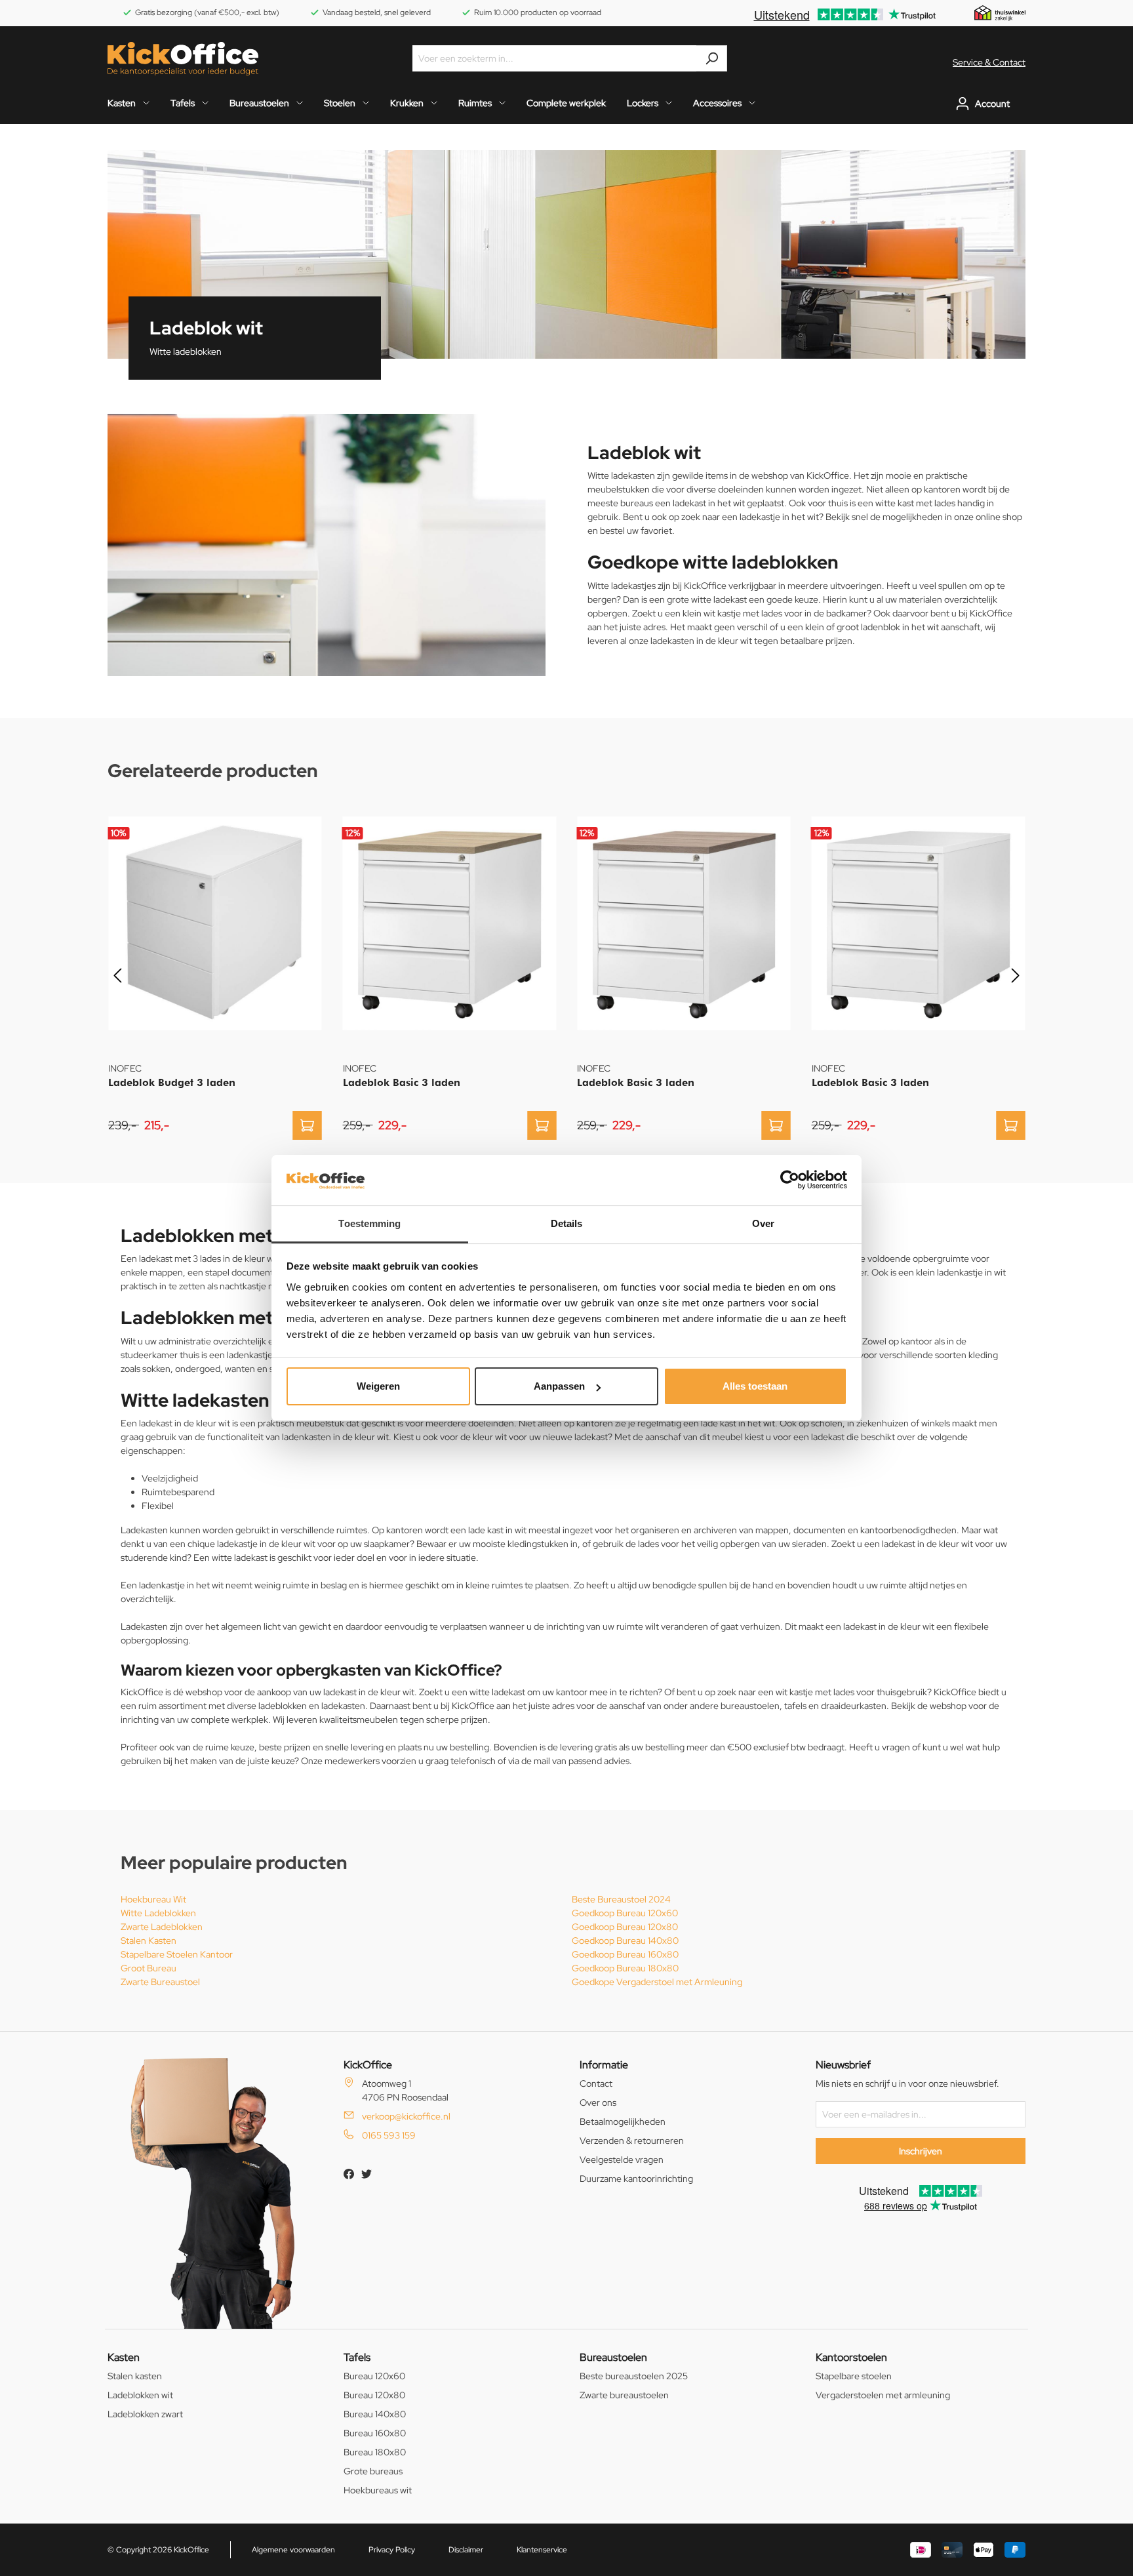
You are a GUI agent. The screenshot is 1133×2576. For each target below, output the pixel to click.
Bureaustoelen (613, 2357)
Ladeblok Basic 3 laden (402, 1082)
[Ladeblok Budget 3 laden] (215, 923)
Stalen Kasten (149, 1941)
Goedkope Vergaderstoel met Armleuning (657, 1982)
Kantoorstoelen (851, 2357)
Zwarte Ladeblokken (162, 1927)
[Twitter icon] (367, 2176)
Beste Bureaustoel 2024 (621, 1899)
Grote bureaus (373, 2471)
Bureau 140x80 (375, 2414)
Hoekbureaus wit (378, 2490)
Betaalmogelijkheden (623, 2122)
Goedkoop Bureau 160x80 (625, 1954)
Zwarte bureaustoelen (624, 2395)
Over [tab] (763, 1223)
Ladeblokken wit (140, 2395)
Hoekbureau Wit (153, 1899)
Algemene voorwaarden (293, 2550)
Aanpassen (559, 1386)
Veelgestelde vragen (622, 2160)
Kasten (124, 2357)
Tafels (357, 2357)
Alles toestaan (755, 1386)
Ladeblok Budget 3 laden (172, 1082)
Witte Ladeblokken (158, 1913)
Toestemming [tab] (369, 1223)
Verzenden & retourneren (632, 2141)
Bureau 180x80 (375, 2452)
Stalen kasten (135, 2376)
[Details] (308, 1125)
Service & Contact (989, 62)
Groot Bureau (149, 1968)
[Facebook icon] (350, 2176)
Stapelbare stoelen (854, 2376)
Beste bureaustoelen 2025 (634, 2376)
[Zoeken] (712, 58)
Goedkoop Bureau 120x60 (625, 1913)
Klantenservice (542, 2550)
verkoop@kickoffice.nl (406, 2116)
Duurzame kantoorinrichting (636, 2179)
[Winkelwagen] (1022, 104)
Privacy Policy (392, 2550)
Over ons (598, 2103)
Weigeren (378, 1386)
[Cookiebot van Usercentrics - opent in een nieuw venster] (790, 1180)
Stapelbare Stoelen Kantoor (177, 1954)
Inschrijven (921, 2151)
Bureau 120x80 (374, 2395)
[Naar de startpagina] (183, 59)
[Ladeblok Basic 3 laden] (450, 923)
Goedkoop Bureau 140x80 (625, 1941)
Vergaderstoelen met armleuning (883, 2395)
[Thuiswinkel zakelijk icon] (1000, 12)
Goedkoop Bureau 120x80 (625, 1927)
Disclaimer (466, 2550)
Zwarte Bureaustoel (160, 1982)
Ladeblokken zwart (145, 2414)
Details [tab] (567, 1223)
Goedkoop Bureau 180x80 (625, 1968)
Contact (596, 2083)
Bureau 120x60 (374, 2376)
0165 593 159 (389, 2135)
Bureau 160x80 (375, 2433)
